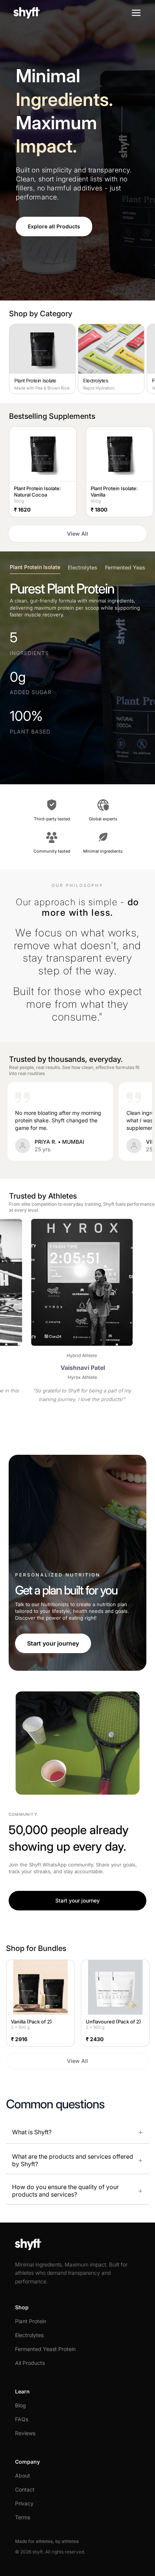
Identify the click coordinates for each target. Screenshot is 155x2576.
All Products (30, 2363)
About (23, 2476)
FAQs (22, 2419)
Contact (25, 2489)
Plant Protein (31, 2321)
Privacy (24, 2503)
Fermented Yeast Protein (45, 2349)
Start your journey (53, 1643)
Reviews (25, 2433)
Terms (23, 2517)
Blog (21, 2405)
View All (77, 534)
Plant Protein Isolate (35, 567)
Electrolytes (83, 567)
